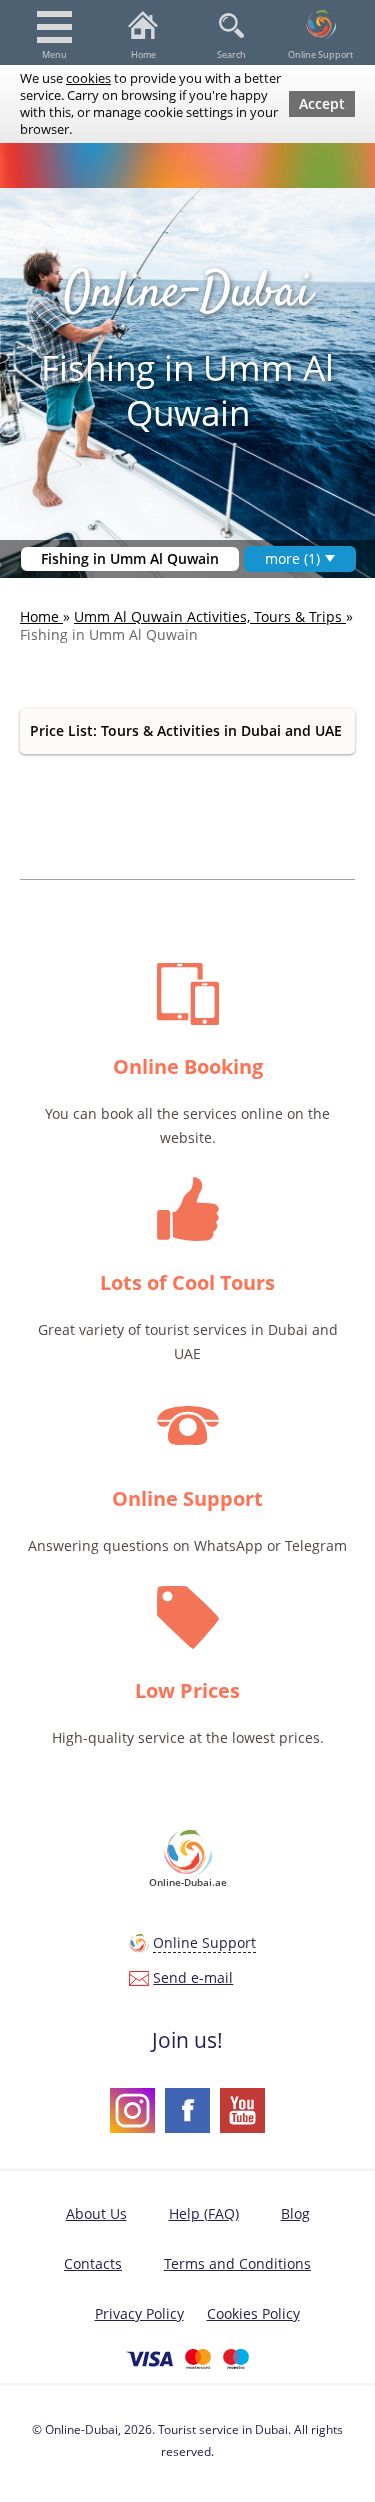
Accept (322, 103)
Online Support (320, 54)
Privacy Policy (139, 2313)
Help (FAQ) (204, 2213)
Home (143, 54)
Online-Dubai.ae (188, 1882)
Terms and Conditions (237, 2263)
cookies (88, 78)
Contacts (93, 2263)
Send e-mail (193, 1977)
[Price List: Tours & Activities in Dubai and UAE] (187, 731)
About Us (96, 2213)
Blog (295, 2213)
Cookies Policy (253, 2313)
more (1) (292, 558)
